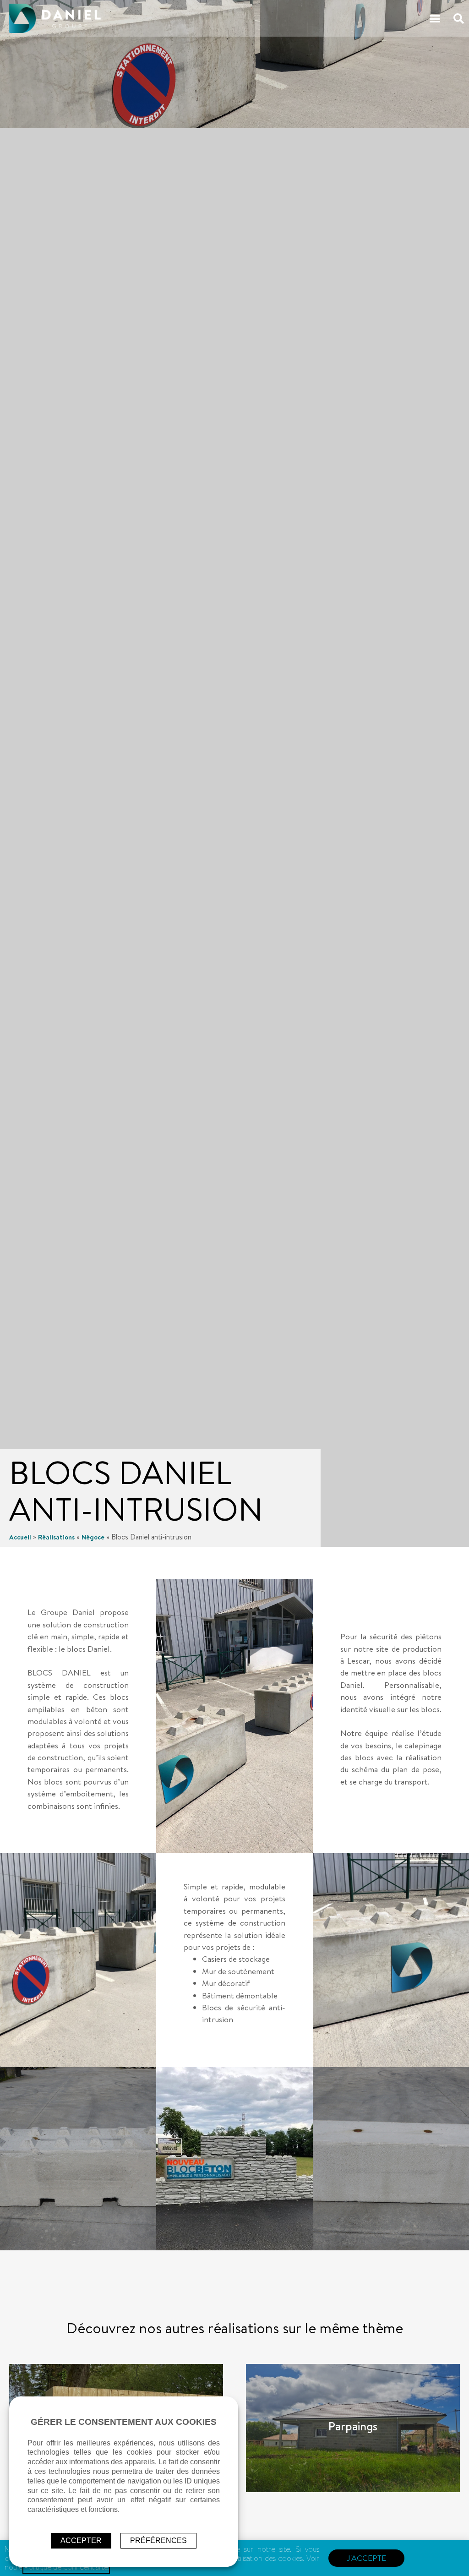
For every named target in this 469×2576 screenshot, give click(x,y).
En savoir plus (353, 2428)
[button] (435, 18)
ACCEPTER (81, 2541)
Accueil (20, 1537)
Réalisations (56, 1537)
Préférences (158, 2541)
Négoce (93, 1537)
